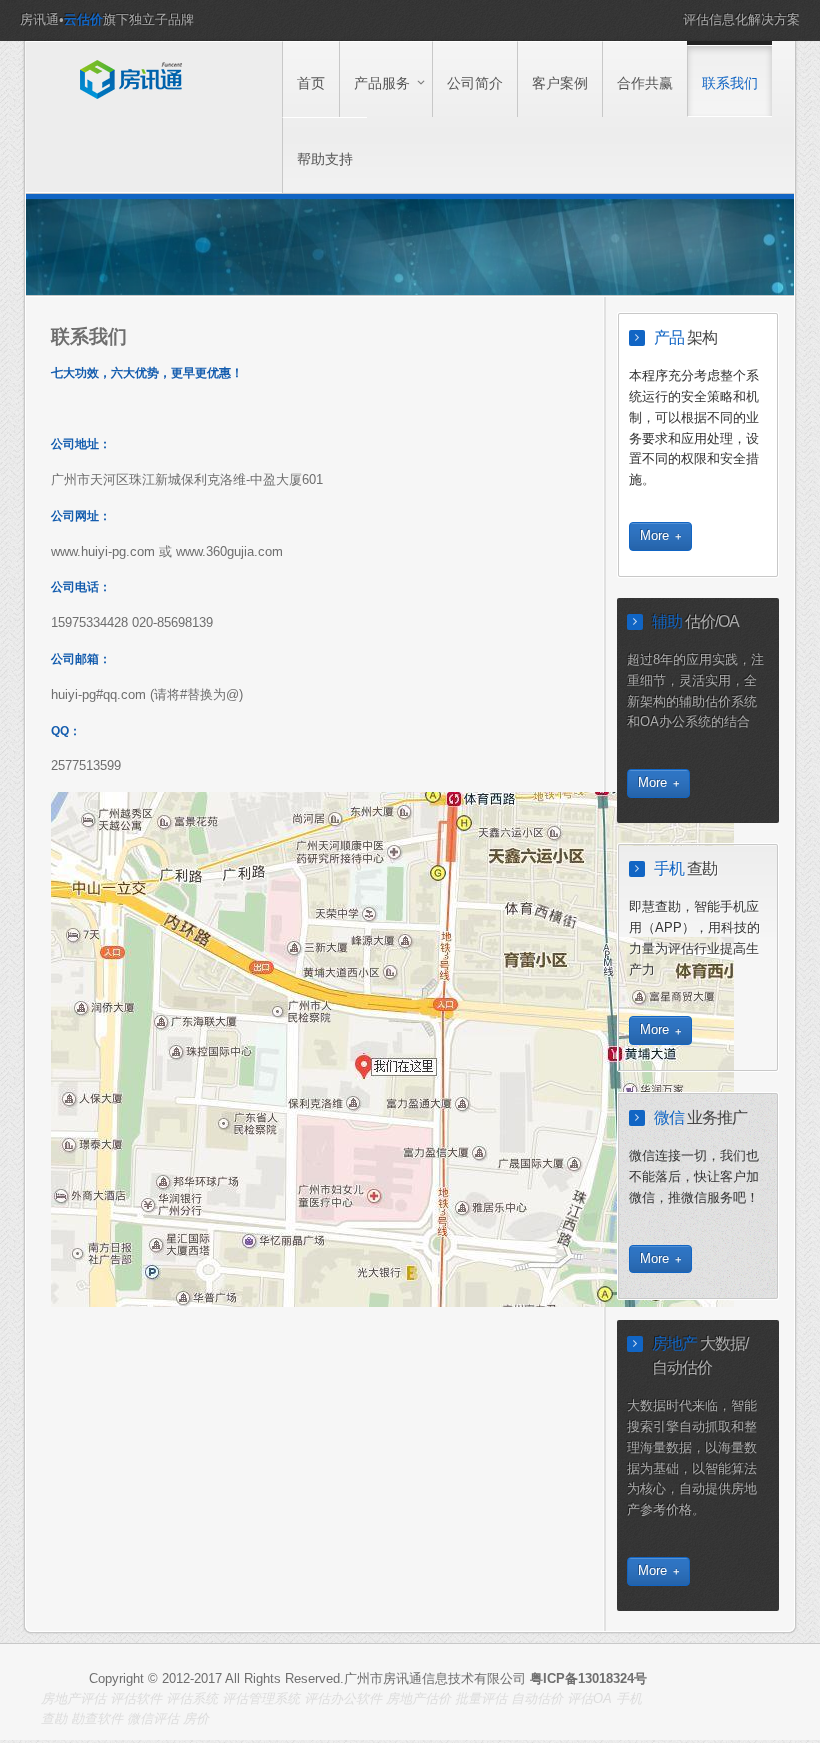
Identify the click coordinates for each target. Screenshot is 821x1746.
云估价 (83, 19)
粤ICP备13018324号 (588, 1678)
